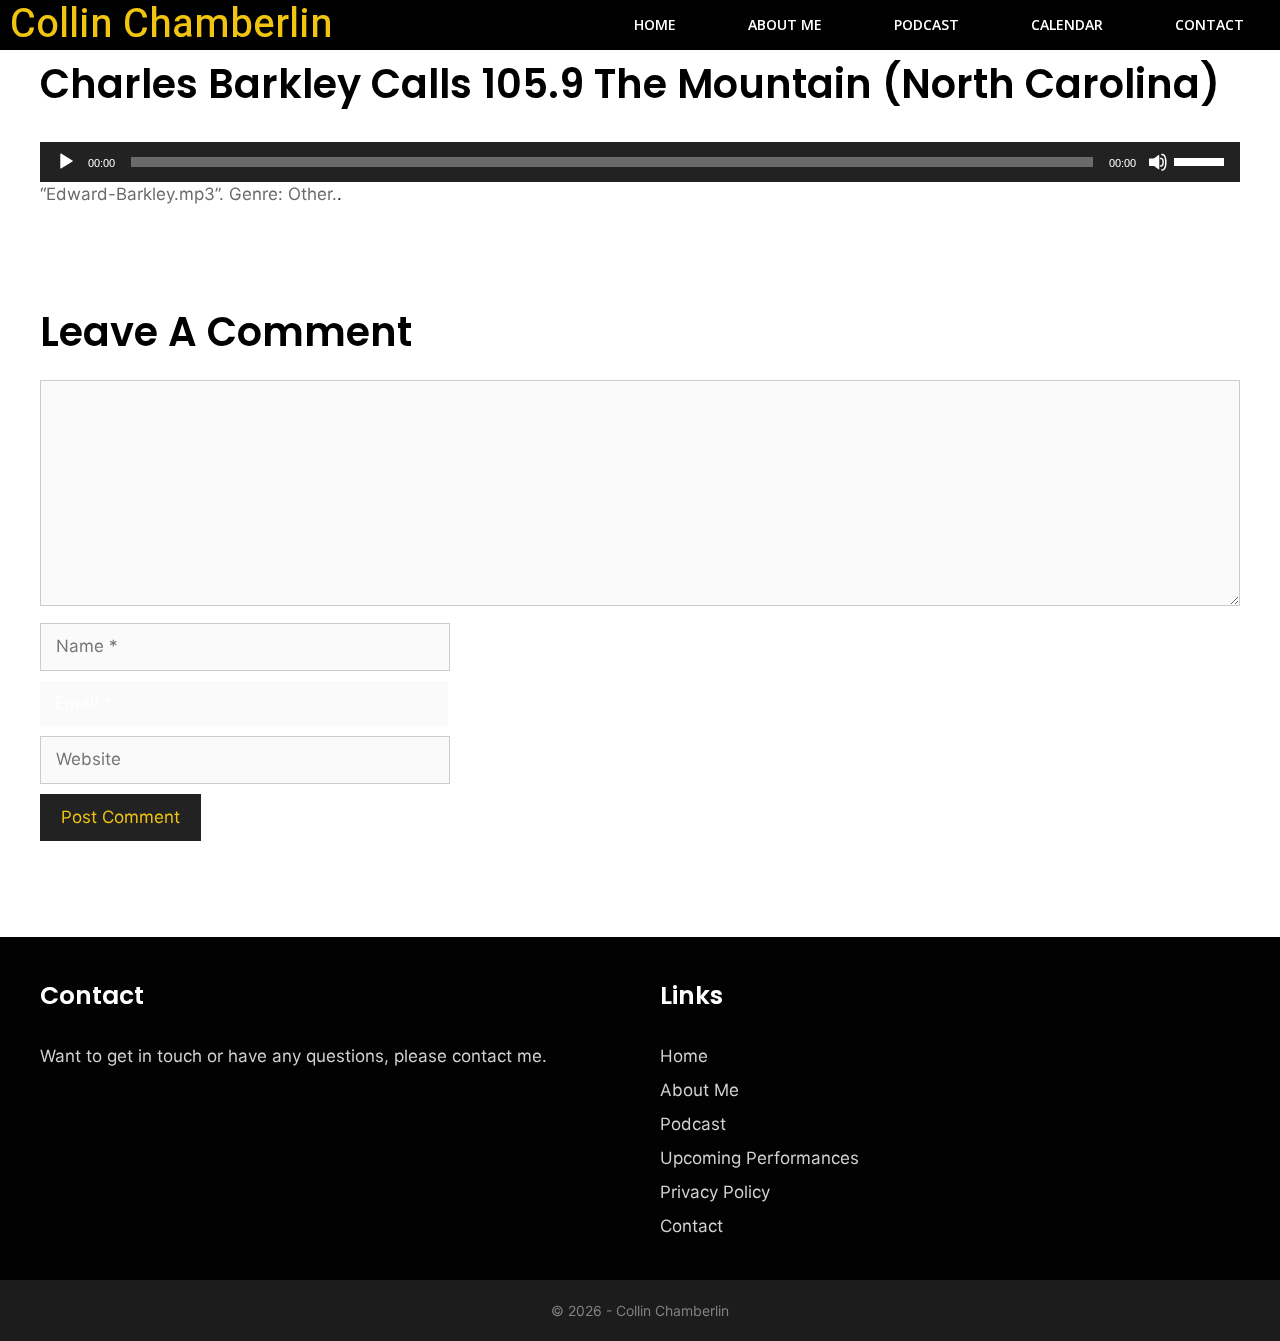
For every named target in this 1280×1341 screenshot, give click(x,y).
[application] (640, 162)
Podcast (926, 24)
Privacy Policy (715, 1192)
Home (655, 24)
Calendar (1067, 24)
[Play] (66, 162)
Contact (1209, 24)
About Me (785, 24)
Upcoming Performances (759, 1158)
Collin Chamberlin (171, 25)
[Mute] (1158, 162)
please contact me (468, 1056)
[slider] (1202, 160)
